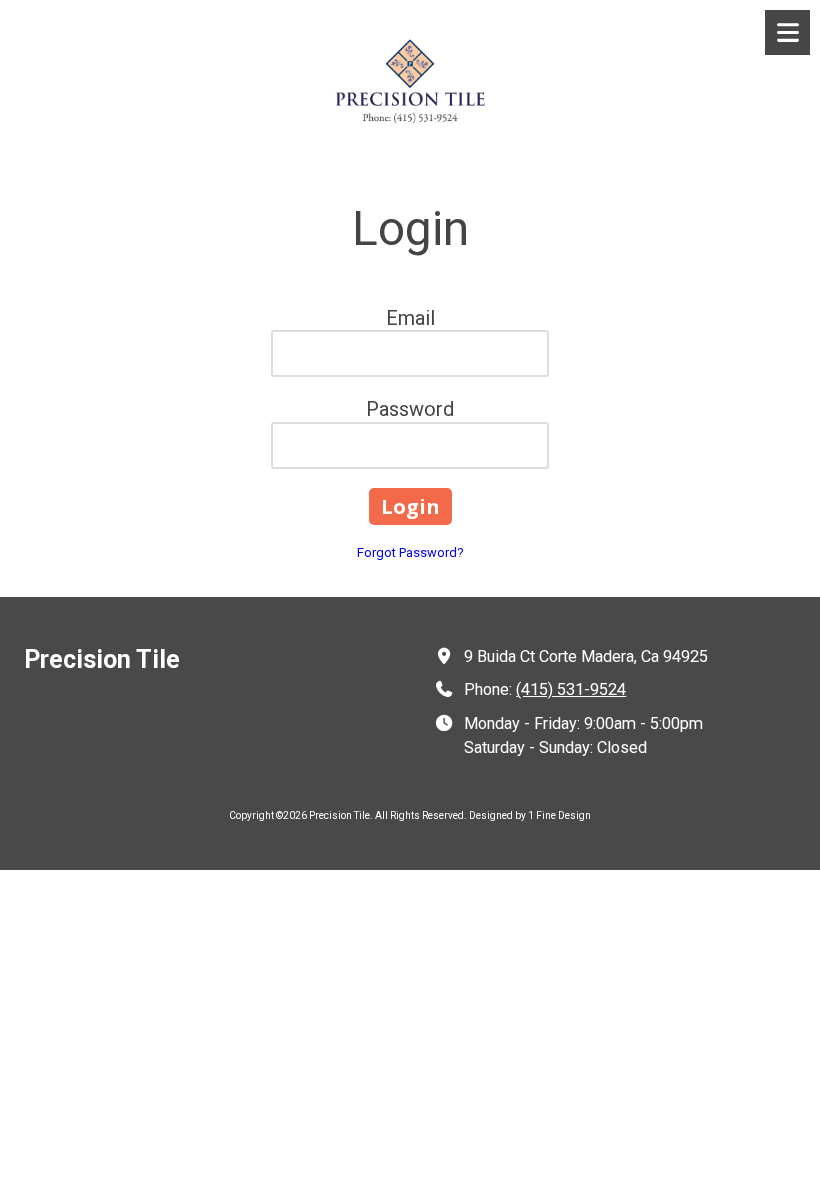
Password (410, 409)
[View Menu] (787, 32)
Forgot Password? (410, 552)
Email (410, 318)
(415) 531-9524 (571, 689)
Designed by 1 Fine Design (530, 815)
